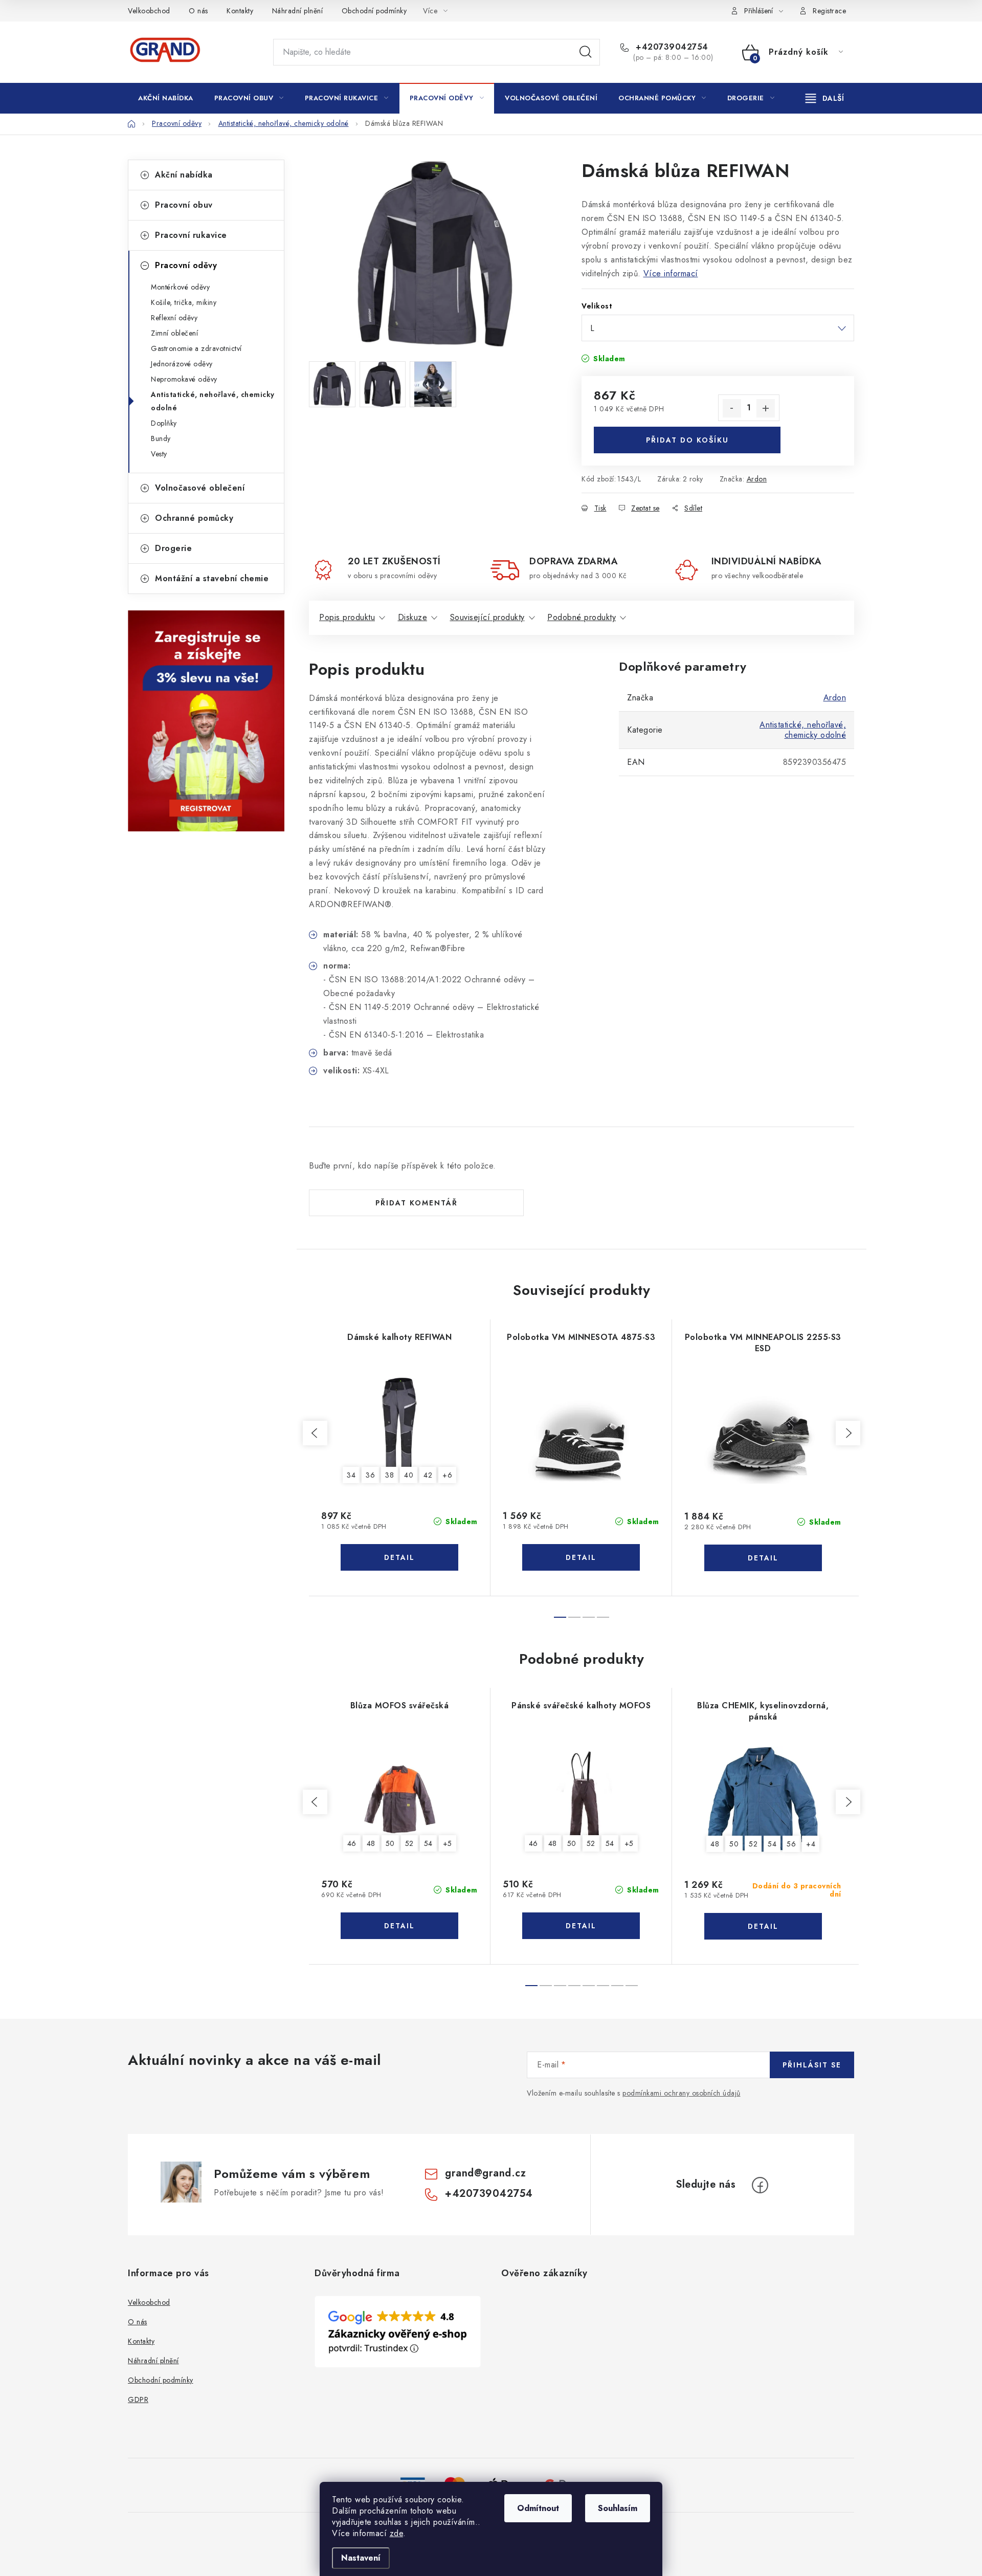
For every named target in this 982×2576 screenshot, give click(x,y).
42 (428, 1475)
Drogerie (173, 548)
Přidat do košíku (687, 440)
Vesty (159, 454)
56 (791, 1844)
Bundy (161, 438)
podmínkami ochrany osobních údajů (682, 2093)
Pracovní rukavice (191, 235)
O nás (198, 11)
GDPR (138, 2399)
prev (315, 1433)
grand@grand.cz (485, 2173)
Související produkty (487, 617)
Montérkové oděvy (180, 287)
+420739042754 (671, 47)
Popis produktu (347, 617)
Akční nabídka (184, 175)
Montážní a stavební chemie (212, 578)
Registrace (829, 11)
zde (397, 2533)
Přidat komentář (417, 1203)
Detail (399, 1557)
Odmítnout (538, 2508)
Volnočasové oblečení (200, 488)
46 (352, 1843)
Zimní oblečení (174, 333)
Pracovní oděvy (186, 265)
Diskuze (413, 617)
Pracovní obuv (184, 205)
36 (370, 1475)
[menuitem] (166, 98)
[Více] (825, 98)
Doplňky (164, 423)
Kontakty (240, 11)
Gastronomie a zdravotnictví (196, 348)
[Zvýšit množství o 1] (766, 408)
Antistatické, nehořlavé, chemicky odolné (213, 401)
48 (371, 1843)
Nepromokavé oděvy (184, 379)
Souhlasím (618, 2508)
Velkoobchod (149, 11)
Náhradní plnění (298, 11)
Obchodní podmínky (374, 11)
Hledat (586, 52)
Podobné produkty (582, 617)
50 (390, 1843)
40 (409, 1475)
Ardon (757, 479)
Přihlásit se (812, 2065)
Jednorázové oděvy (182, 364)
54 (428, 1843)
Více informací (671, 273)
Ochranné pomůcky (194, 518)
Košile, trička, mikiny (184, 302)
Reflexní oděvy (174, 318)
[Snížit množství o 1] (732, 408)
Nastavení (361, 2558)
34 (351, 1475)
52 (409, 1843)
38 (389, 1475)
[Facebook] (760, 2185)
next (848, 1433)
